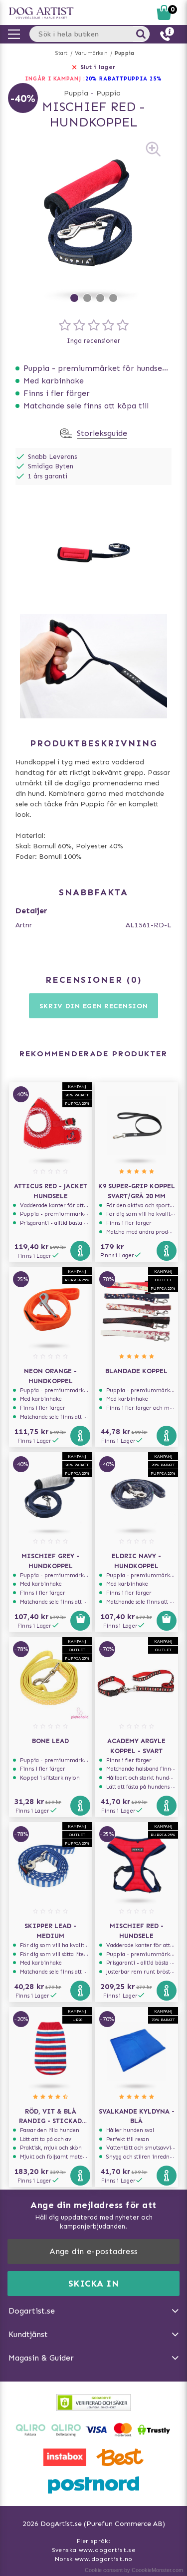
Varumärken (91, 53)
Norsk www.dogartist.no (94, 2559)
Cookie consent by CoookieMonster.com (134, 2570)
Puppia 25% (143, 79)
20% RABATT (104, 79)
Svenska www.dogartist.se (94, 2550)
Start (62, 53)
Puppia (124, 53)
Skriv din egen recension (94, 1006)
